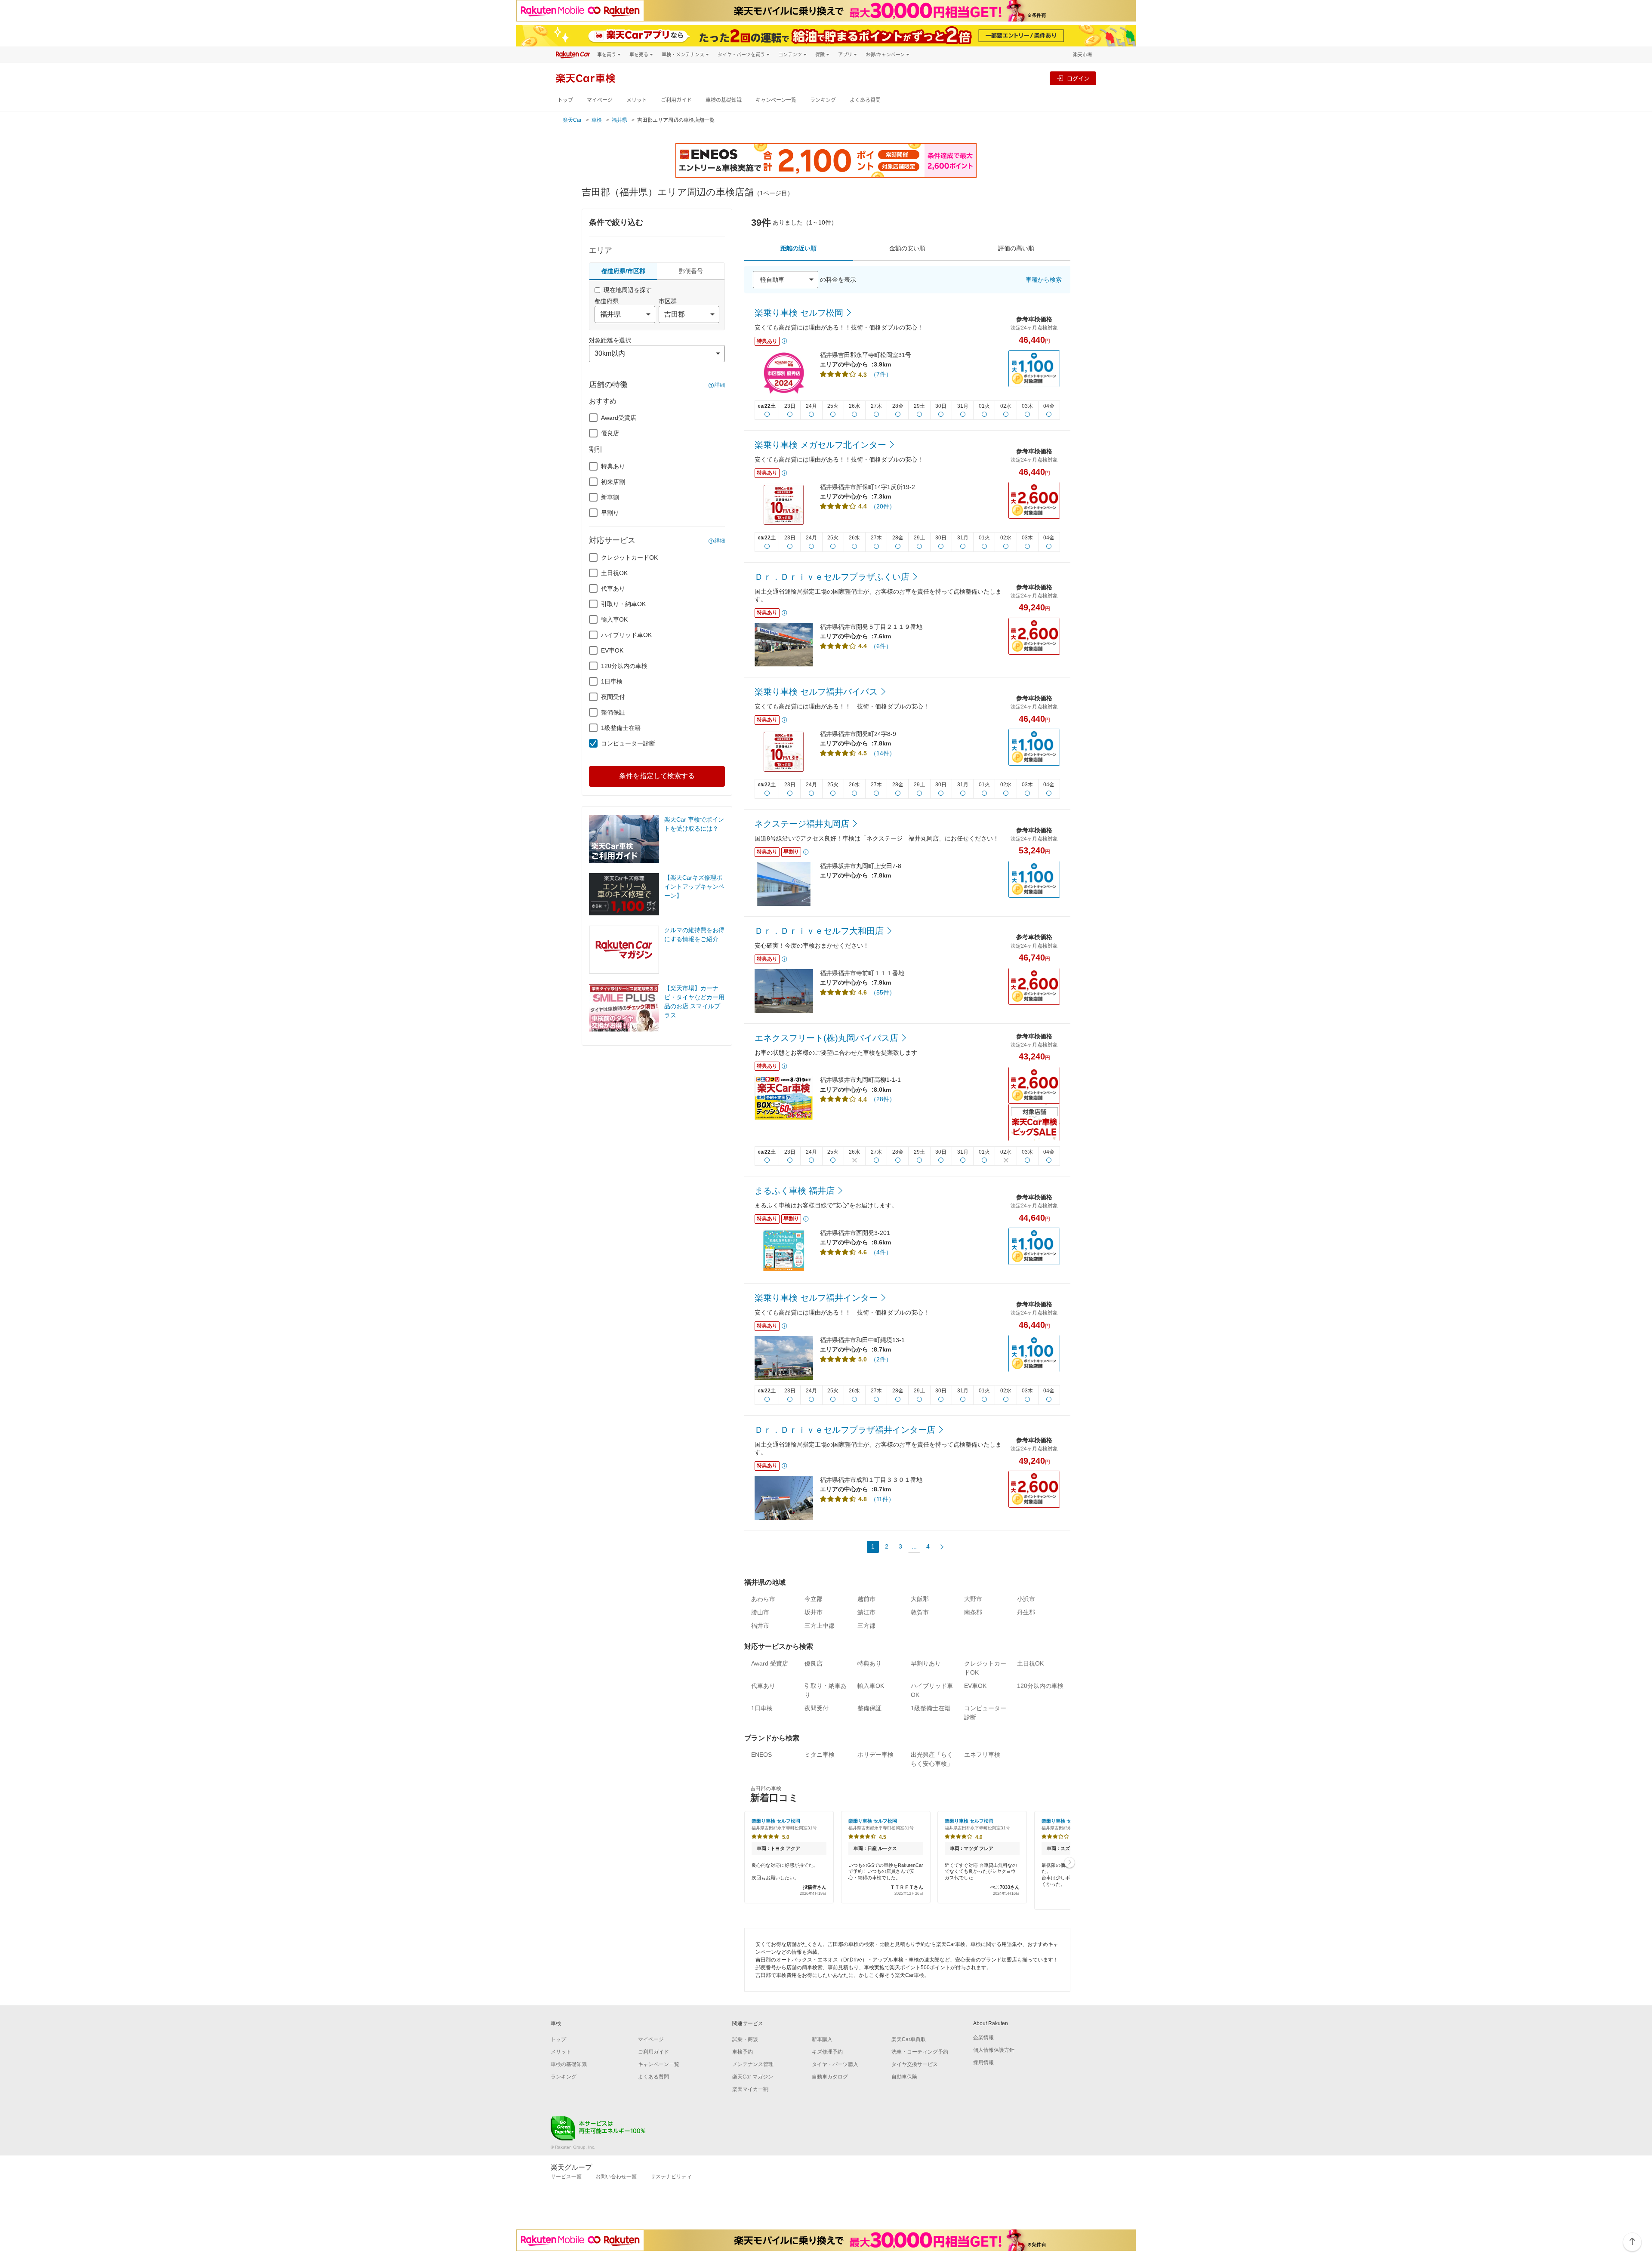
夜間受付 (613, 697)
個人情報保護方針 (994, 2050)
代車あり (613, 588)
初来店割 (613, 482)
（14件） (883, 753)
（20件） (883, 506)
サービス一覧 (566, 2177)
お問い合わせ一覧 (616, 2177)
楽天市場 (1082, 54)
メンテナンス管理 (753, 2064)
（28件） (883, 1099)
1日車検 (612, 681)
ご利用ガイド (676, 100)
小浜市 (1026, 1599)
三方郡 (866, 1626)
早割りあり (926, 1663)
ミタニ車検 (820, 1755)
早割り (610, 513)
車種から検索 (1044, 280)
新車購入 (822, 2039)
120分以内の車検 (624, 666)
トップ (565, 100)
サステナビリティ (671, 2177)
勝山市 (760, 1612)
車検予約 (743, 2052)
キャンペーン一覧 (776, 100)
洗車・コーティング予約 (920, 2052)
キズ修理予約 (827, 2052)
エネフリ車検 (982, 1755)
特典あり (613, 466)
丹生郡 (1026, 1612)
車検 (597, 120)
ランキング (823, 100)
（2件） (881, 1359)
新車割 (610, 497)
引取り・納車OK (623, 604)
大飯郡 (920, 1599)
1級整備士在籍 (621, 728)
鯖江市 (866, 1612)
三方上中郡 (820, 1626)
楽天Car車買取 (909, 2039)
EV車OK (612, 650)
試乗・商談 (745, 2039)
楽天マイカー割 (750, 2089)
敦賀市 (920, 1612)
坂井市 (814, 1612)
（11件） (882, 1499)
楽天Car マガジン (753, 2077)
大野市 (973, 1599)
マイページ (600, 100)
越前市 (866, 1599)
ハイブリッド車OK (626, 635)
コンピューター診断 (628, 743)
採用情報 (983, 2063)
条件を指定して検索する (657, 776)
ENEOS (761, 1755)
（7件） (881, 374)
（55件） (883, 992)
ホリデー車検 (875, 1755)
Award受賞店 (619, 418)
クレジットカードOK (629, 557)
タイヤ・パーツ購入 (835, 2064)
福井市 (760, 1626)
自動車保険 (904, 2077)
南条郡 (973, 1612)
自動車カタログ (830, 2077)
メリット (637, 100)
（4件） (881, 1252)
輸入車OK (614, 619)
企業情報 (983, 2038)
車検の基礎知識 (724, 100)
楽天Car (572, 120)
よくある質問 (865, 100)
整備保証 (613, 712)
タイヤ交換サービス (915, 2064)
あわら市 (763, 1599)
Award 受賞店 (770, 1663)
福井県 (619, 120)
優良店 (610, 433)
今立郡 (814, 1599)
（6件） (881, 646)
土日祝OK (614, 573)
